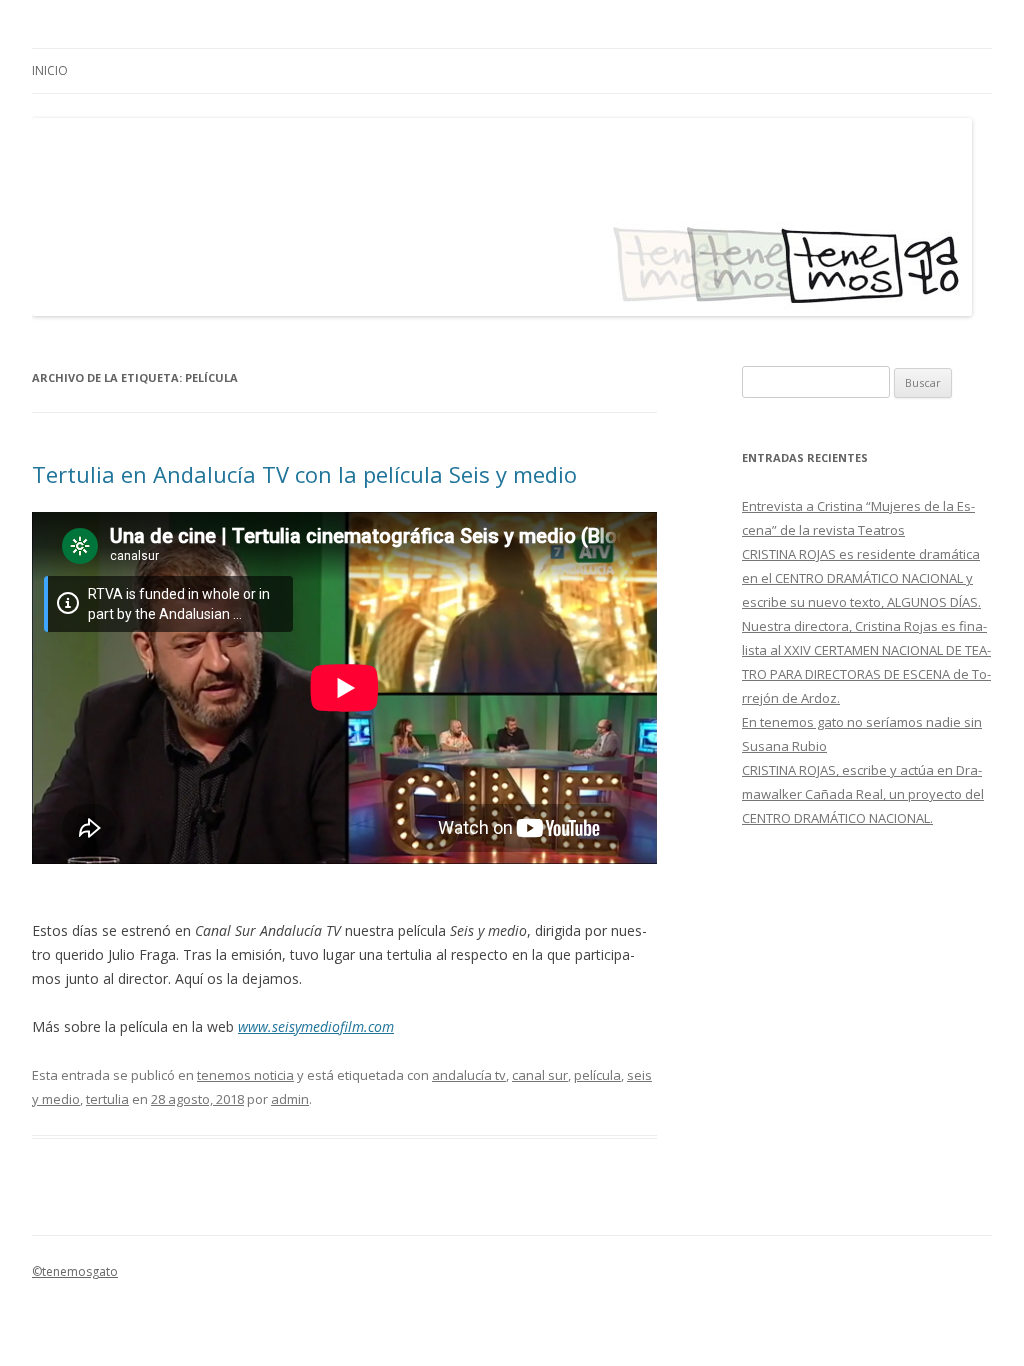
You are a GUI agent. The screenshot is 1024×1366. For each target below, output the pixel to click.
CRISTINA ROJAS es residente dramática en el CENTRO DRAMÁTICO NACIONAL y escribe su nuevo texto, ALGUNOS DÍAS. (861, 578)
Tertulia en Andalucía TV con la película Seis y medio (304, 474)
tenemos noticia (245, 1075)
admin (290, 1099)
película (597, 1075)
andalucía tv (469, 1075)
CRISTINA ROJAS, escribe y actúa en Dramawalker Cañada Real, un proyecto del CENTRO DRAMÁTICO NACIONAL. (863, 794)
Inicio (50, 70)
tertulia (107, 1099)
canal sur (540, 1075)
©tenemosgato (75, 1271)
